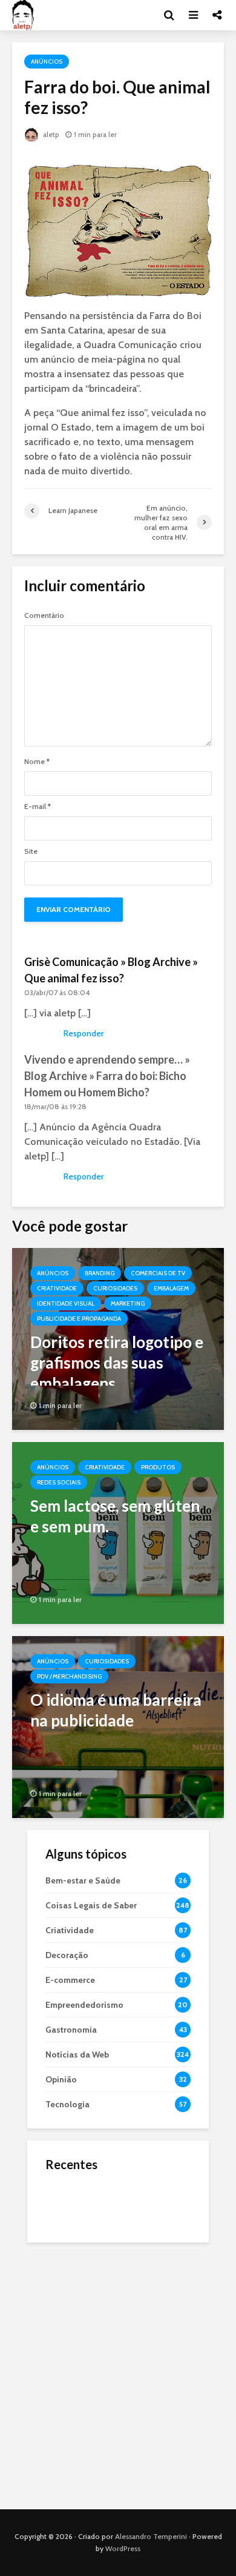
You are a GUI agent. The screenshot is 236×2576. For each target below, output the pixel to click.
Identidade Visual (66, 1303)
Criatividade (57, 1288)
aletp (50, 134)
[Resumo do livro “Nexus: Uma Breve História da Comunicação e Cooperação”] (70, 2250)
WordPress (123, 2548)
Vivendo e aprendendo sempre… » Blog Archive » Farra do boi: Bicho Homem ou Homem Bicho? (107, 1076)
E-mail (38, 807)
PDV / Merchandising (69, 1676)
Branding (100, 1273)
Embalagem (171, 1288)
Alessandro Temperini (151, 2536)
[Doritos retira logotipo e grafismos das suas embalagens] (118, 1338)
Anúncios (47, 62)
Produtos (158, 1467)
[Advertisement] (118, 2373)
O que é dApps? (133, 2191)
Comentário (44, 615)
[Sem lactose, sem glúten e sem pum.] (118, 1532)
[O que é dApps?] (70, 2202)
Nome (37, 762)
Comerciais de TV (158, 1273)
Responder (84, 1033)
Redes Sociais (59, 1482)
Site (31, 851)
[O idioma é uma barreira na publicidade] (118, 1726)
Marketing (128, 1303)
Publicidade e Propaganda (79, 1319)
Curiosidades (115, 1288)
